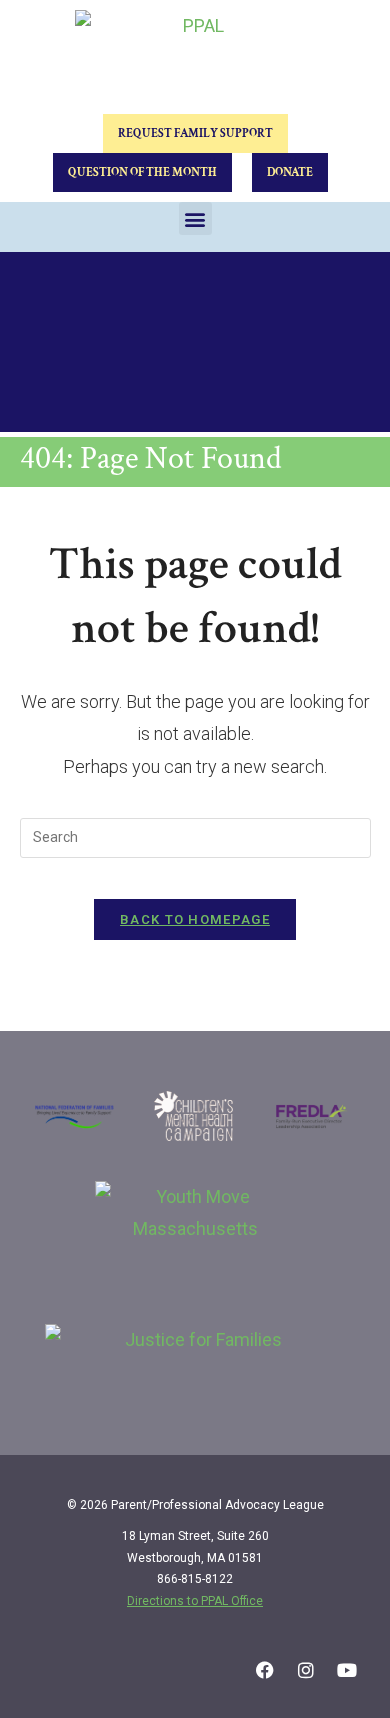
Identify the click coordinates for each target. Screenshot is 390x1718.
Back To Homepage (195, 919)
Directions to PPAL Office (195, 1601)
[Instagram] (306, 1670)
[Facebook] (265, 1670)
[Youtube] (347, 1670)
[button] (195, 218)
